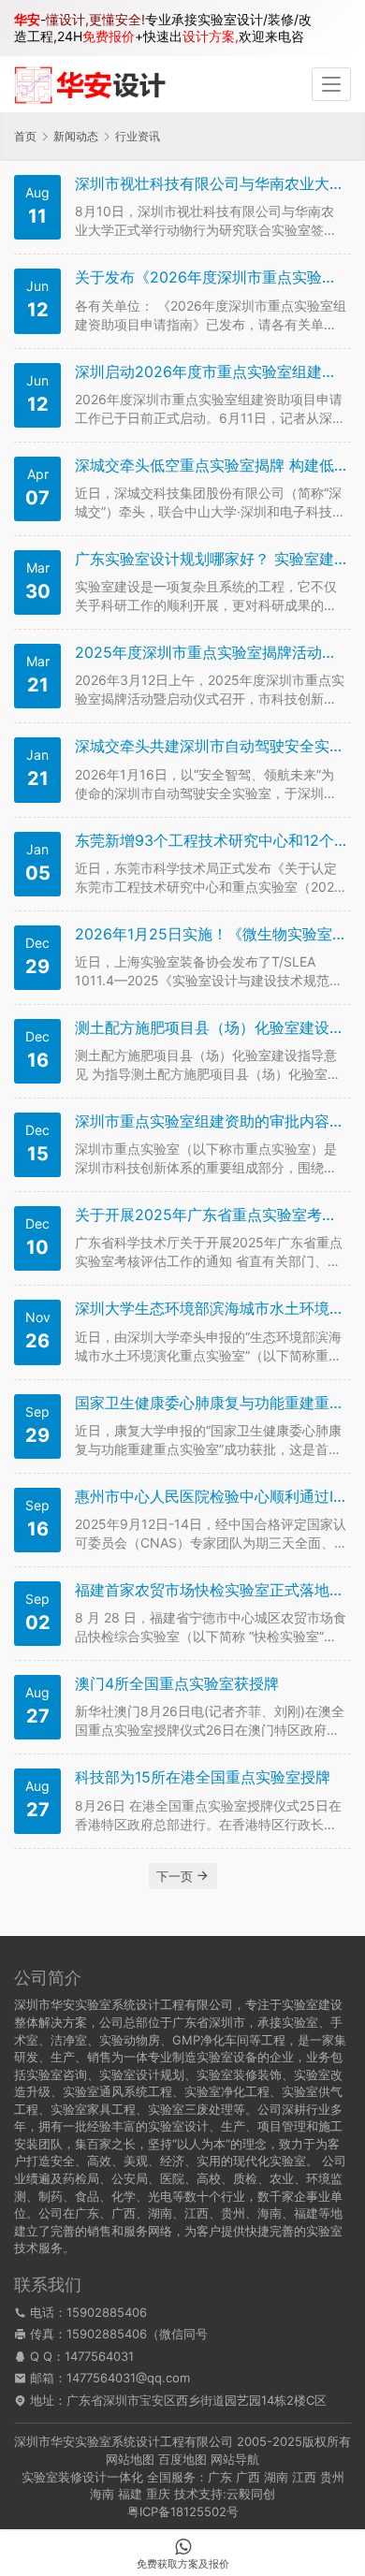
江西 (304, 2477)
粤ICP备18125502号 (183, 2511)
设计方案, (211, 36)
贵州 (332, 2477)
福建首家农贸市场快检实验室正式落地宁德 (211, 1590)
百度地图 (182, 2459)
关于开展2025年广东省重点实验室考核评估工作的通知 (211, 1215)
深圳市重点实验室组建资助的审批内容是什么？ (211, 1121)
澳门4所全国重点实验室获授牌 (177, 1684)
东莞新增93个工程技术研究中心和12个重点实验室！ (211, 841)
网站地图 (130, 2459)
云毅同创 (251, 2494)
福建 (130, 2494)
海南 (102, 2494)
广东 (220, 2477)
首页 (25, 136)
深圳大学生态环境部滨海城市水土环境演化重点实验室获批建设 (211, 1309)
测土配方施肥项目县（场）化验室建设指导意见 (211, 1028)
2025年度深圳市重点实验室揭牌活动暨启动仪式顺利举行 (211, 653)
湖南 (276, 2477)
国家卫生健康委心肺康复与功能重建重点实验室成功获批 (211, 1403)
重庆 (158, 2494)
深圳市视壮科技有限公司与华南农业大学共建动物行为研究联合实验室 (211, 184)
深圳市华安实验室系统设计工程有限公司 (124, 2441)
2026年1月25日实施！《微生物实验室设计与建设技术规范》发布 (211, 934)
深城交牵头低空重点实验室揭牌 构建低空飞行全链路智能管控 (211, 466)
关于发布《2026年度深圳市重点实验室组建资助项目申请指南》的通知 (211, 277)
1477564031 (99, 2356)
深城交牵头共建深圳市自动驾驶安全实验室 (211, 746)
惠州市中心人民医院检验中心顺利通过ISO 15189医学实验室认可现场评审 (211, 1497)
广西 (248, 2477)
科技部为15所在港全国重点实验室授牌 (203, 1777)
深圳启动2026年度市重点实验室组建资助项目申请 (211, 372)
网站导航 (235, 2459)
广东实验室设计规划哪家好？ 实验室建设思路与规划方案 (211, 559)
